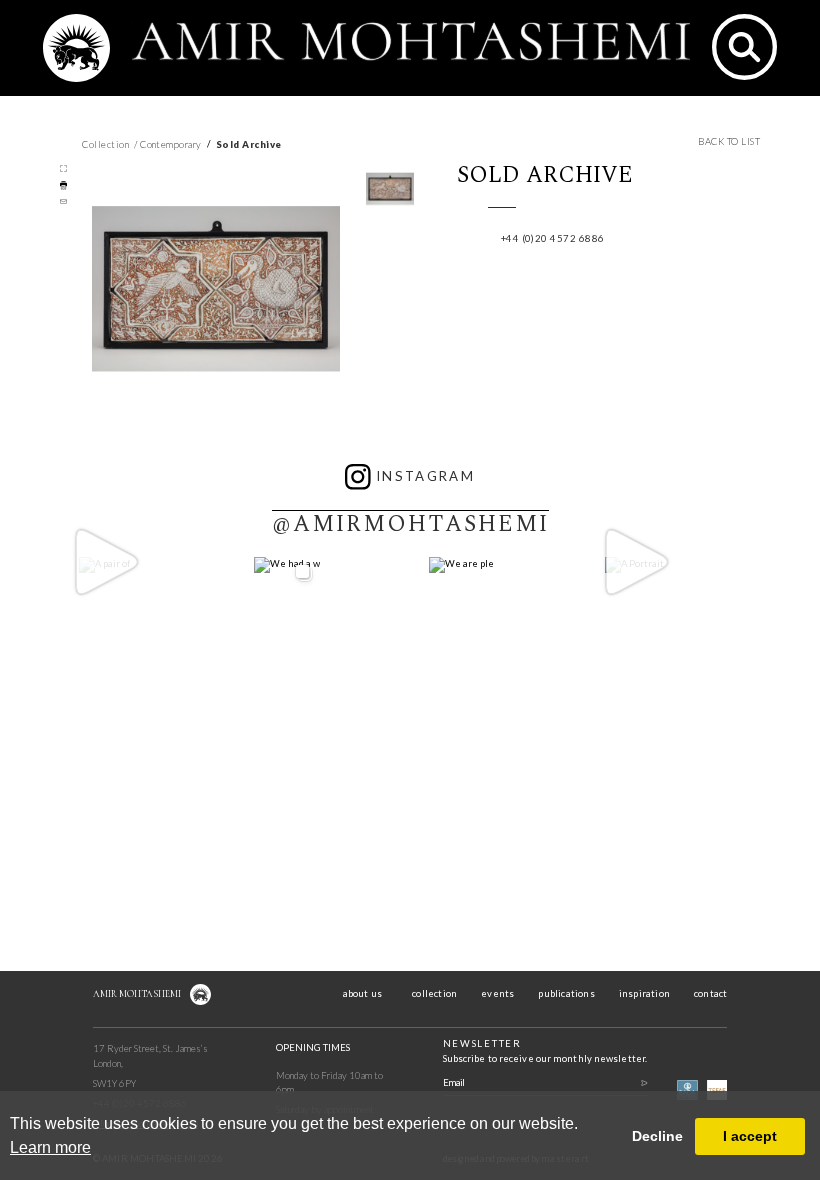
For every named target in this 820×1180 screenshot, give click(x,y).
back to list (729, 141)
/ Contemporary (168, 144)
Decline (657, 1136)
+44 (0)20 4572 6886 (553, 238)
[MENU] (76, 55)
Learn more (50, 1147)
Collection (105, 144)
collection (434, 993)
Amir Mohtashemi (137, 994)
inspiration (644, 993)
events (497, 993)
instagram (425, 476)
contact (710, 993)
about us (363, 993)
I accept (750, 1136)
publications (566, 993)
